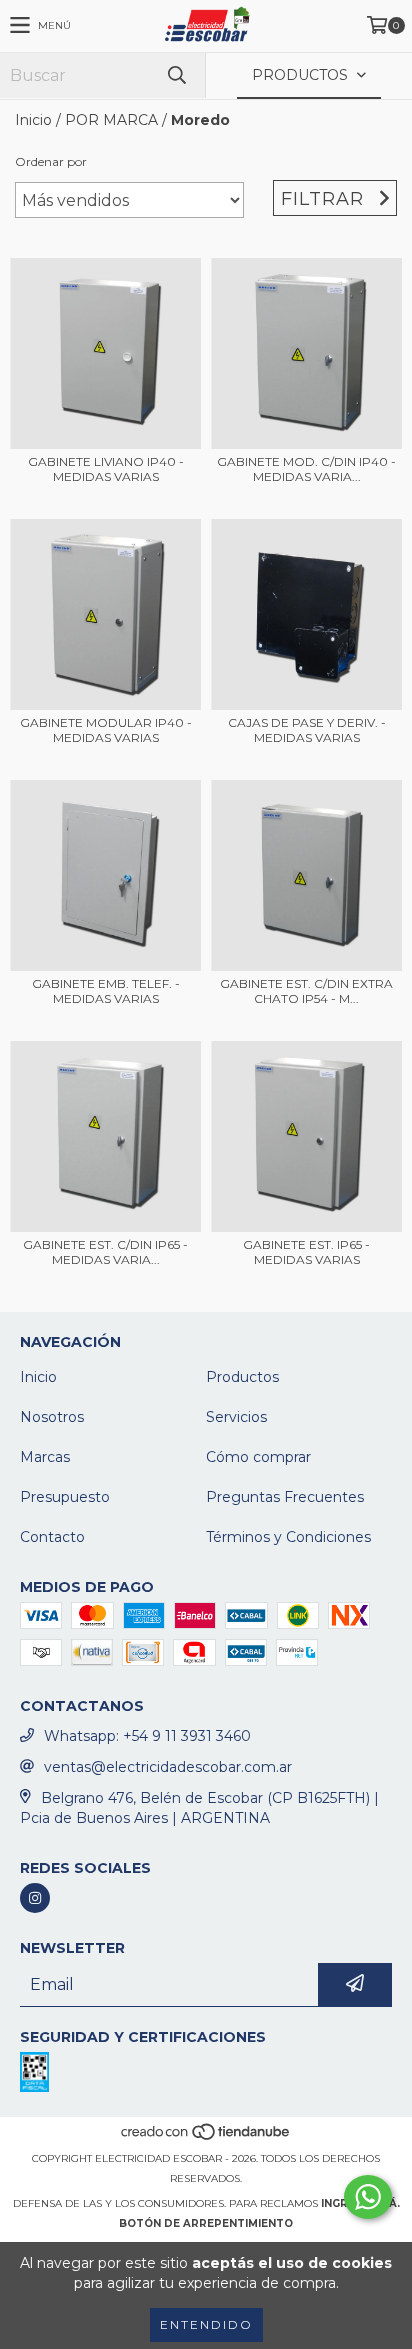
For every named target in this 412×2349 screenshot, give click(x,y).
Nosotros (52, 1417)
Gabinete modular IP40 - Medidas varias (106, 730)
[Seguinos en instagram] (35, 1898)
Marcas (45, 1457)
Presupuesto (65, 1497)
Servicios (236, 1417)
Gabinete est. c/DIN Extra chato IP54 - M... (306, 991)
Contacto (52, 1537)
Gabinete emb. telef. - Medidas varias (106, 991)
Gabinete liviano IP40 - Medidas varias (106, 469)
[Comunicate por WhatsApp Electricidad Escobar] (368, 2197)
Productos (242, 1377)
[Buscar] (176, 75)
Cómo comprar (258, 1457)
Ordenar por (51, 161)
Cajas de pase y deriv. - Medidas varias (307, 730)
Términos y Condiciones (288, 1537)
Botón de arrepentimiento (206, 2223)
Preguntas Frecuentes (285, 1497)
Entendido (206, 2324)
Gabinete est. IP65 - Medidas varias (306, 1252)
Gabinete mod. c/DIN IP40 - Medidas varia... (306, 469)
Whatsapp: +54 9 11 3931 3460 (147, 1736)
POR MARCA (111, 120)
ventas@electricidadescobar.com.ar (168, 1767)
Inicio (33, 120)
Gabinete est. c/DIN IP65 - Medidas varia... (105, 1252)
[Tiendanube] (206, 2138)
